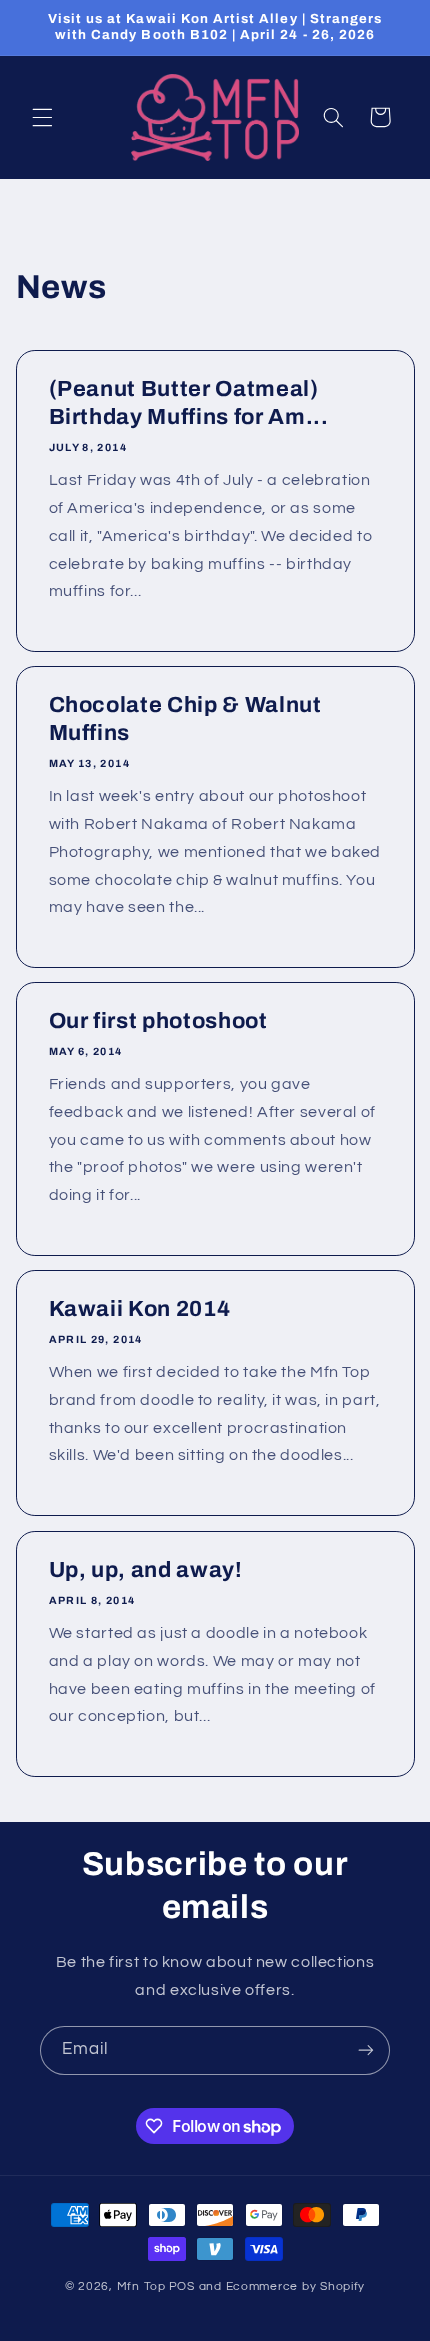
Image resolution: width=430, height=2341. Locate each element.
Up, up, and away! (145, 1570)
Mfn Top (141, 2286)
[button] (42, 117)
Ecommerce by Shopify (296, 2286)
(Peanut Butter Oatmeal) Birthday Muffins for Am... (188, 403)
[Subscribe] (366, 2050)
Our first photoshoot (157, 1022)
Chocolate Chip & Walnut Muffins (184, 719)
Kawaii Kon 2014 (139, 1310)
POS (182, 2286)
